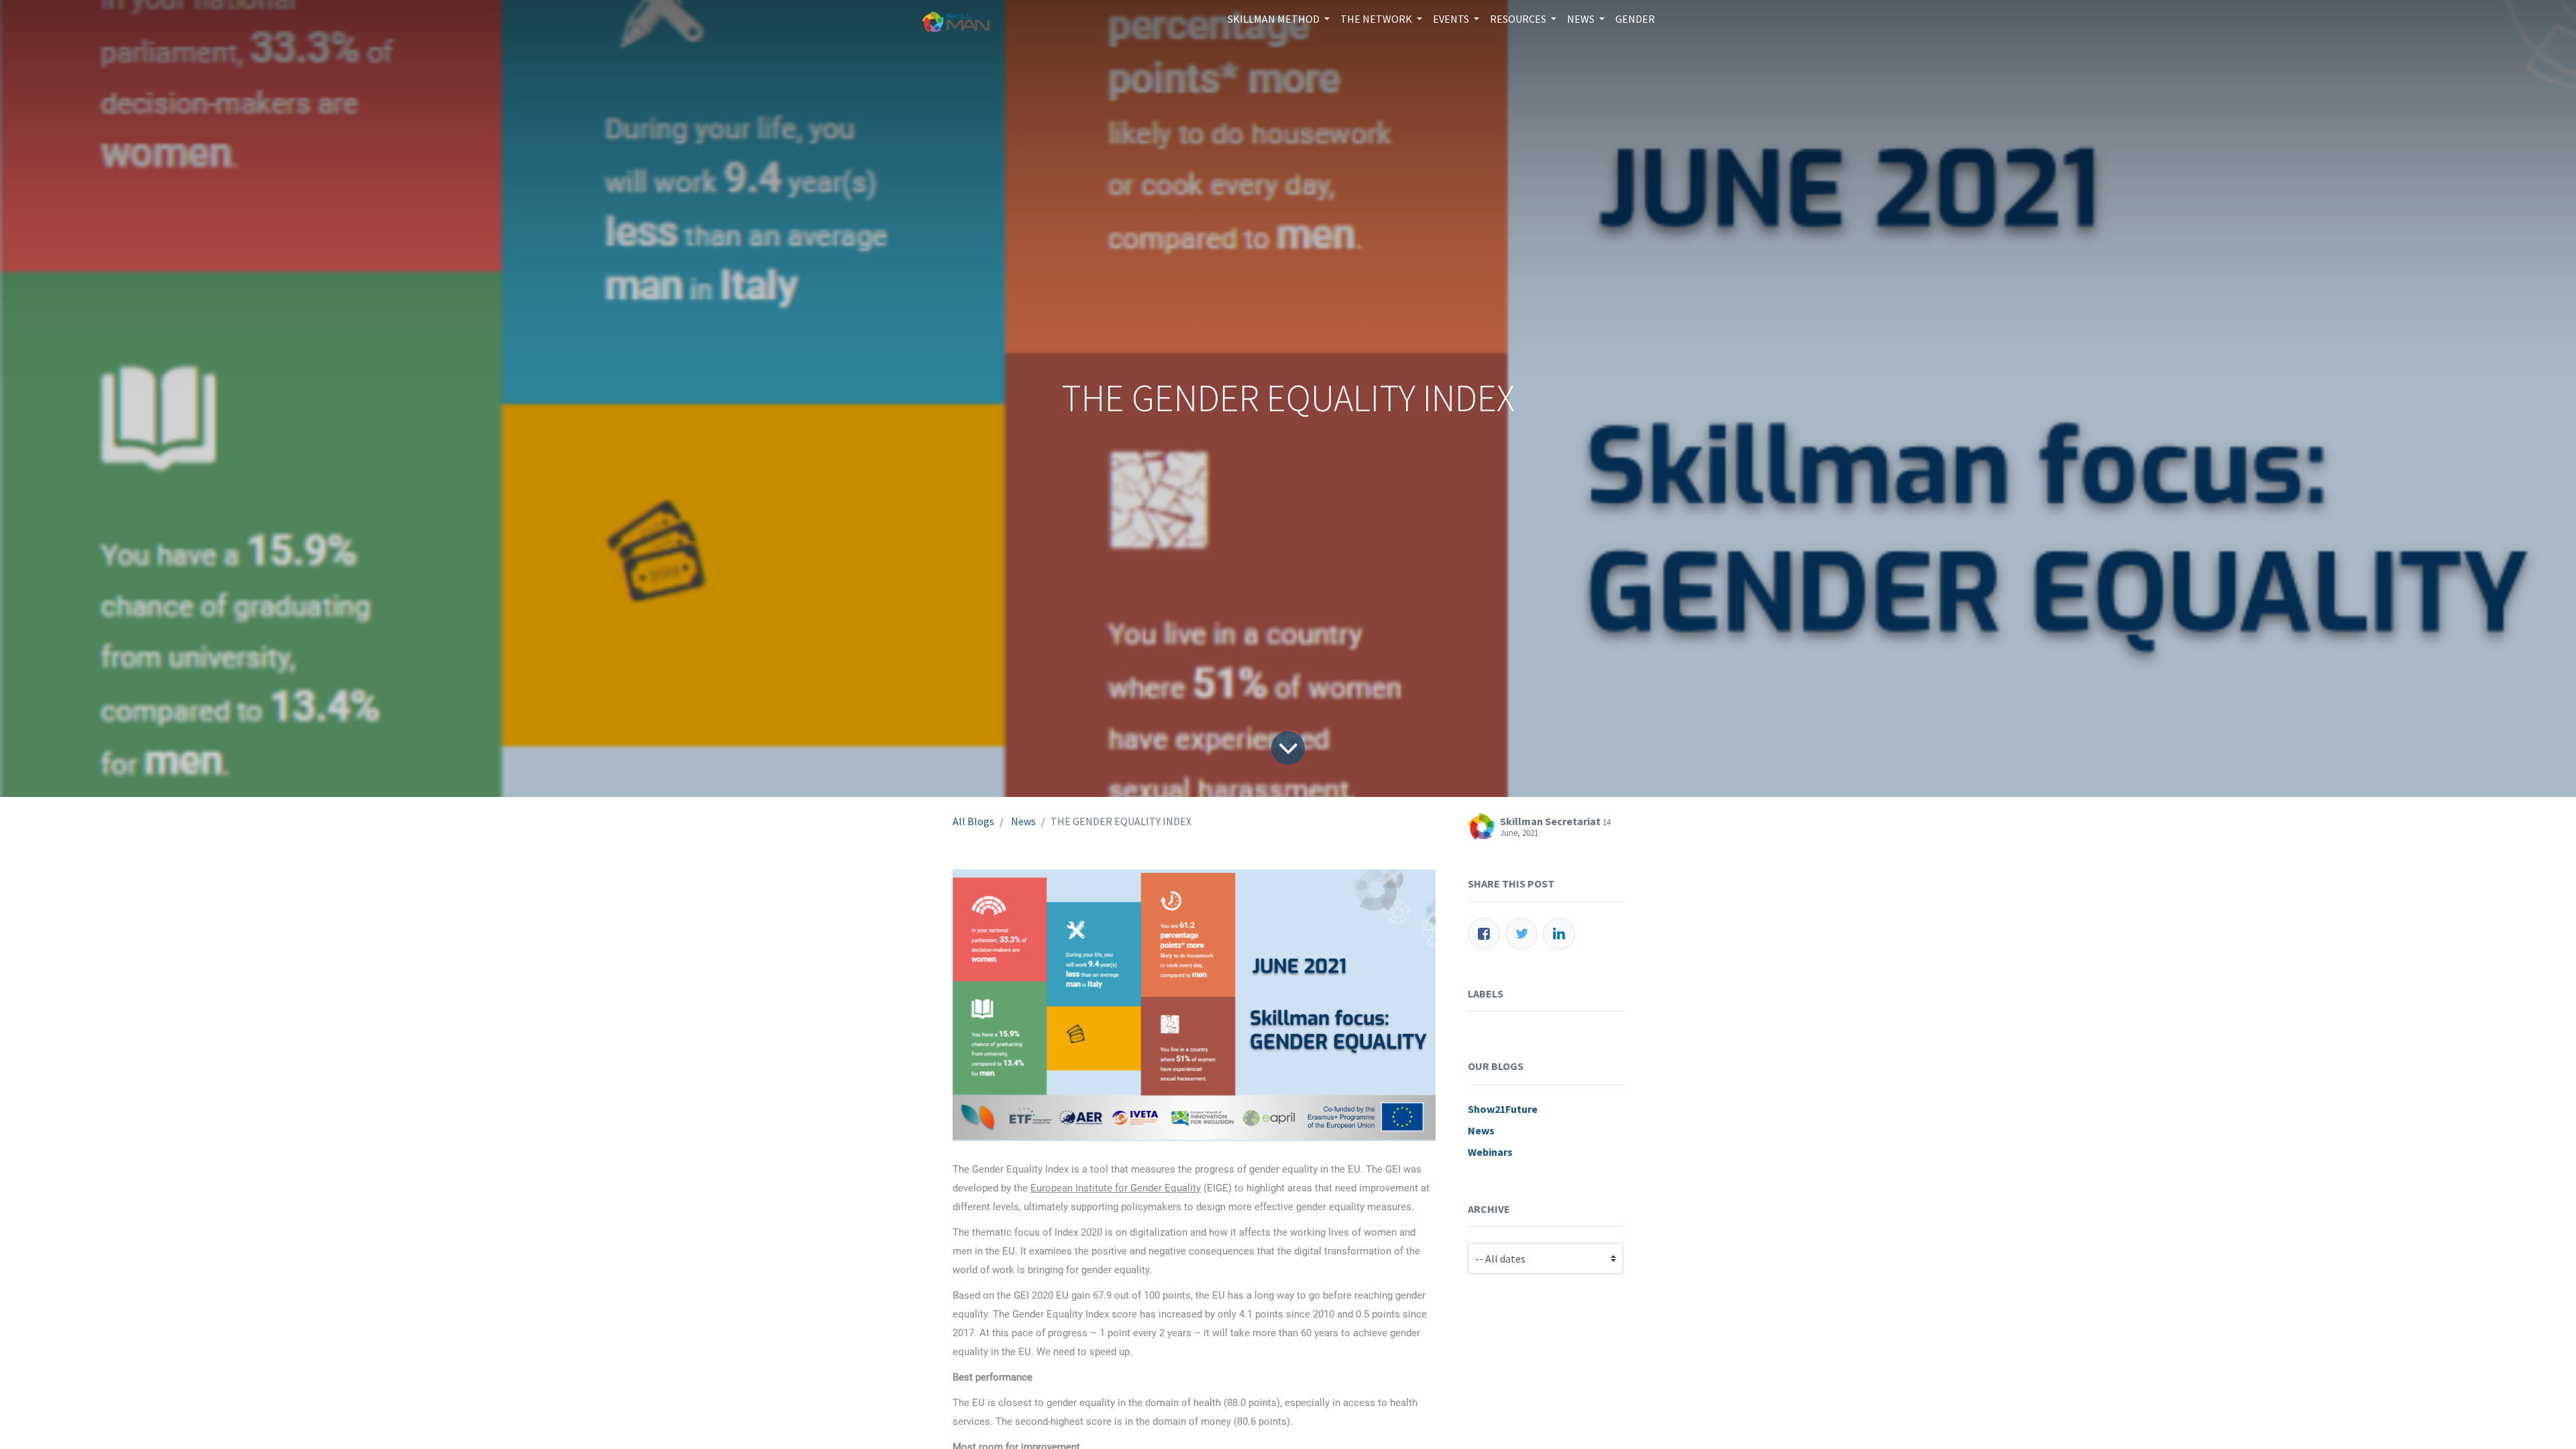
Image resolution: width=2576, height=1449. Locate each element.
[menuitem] (1635, 19)
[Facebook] (1484, 934)
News (1023, 821)
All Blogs (973, 821)
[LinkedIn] (1559, 934)
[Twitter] (1521, 934)
